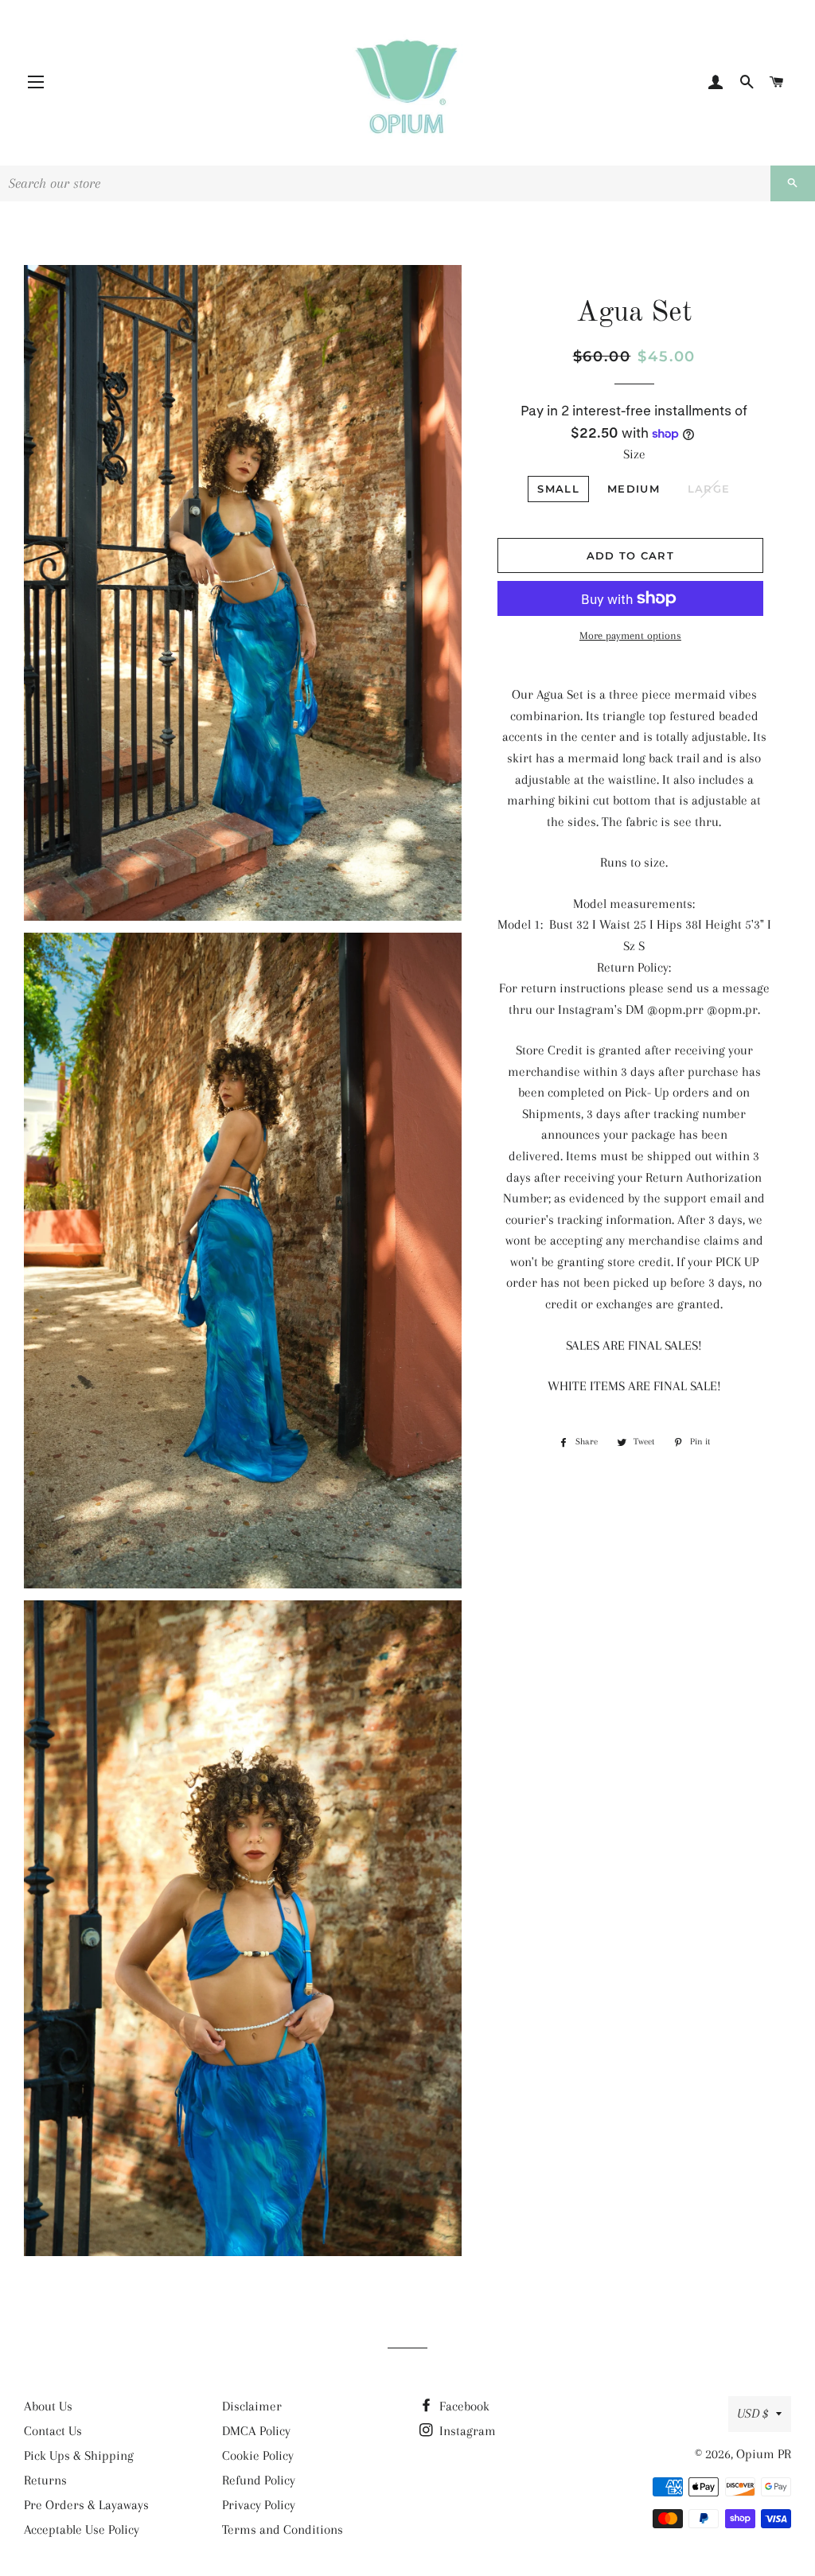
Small (558, 489)
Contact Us (53, 2431)
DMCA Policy (256, 2431)
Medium (634, 489)
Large (709, 489)
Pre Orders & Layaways (86, 2505)
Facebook (463, 2406)
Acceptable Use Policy (82, 2529)
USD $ (753, 2413)
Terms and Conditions (283, 2529)
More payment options (630, 635)
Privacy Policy (259, 2505)
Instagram (466, 2431)
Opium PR (764, 2454)
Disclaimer (252, 2406)
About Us (48, 2406)
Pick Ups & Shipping (79, 2455)
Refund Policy (259, 2480)
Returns (45, 2480)
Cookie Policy (258, 2455)
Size (634, 454)
